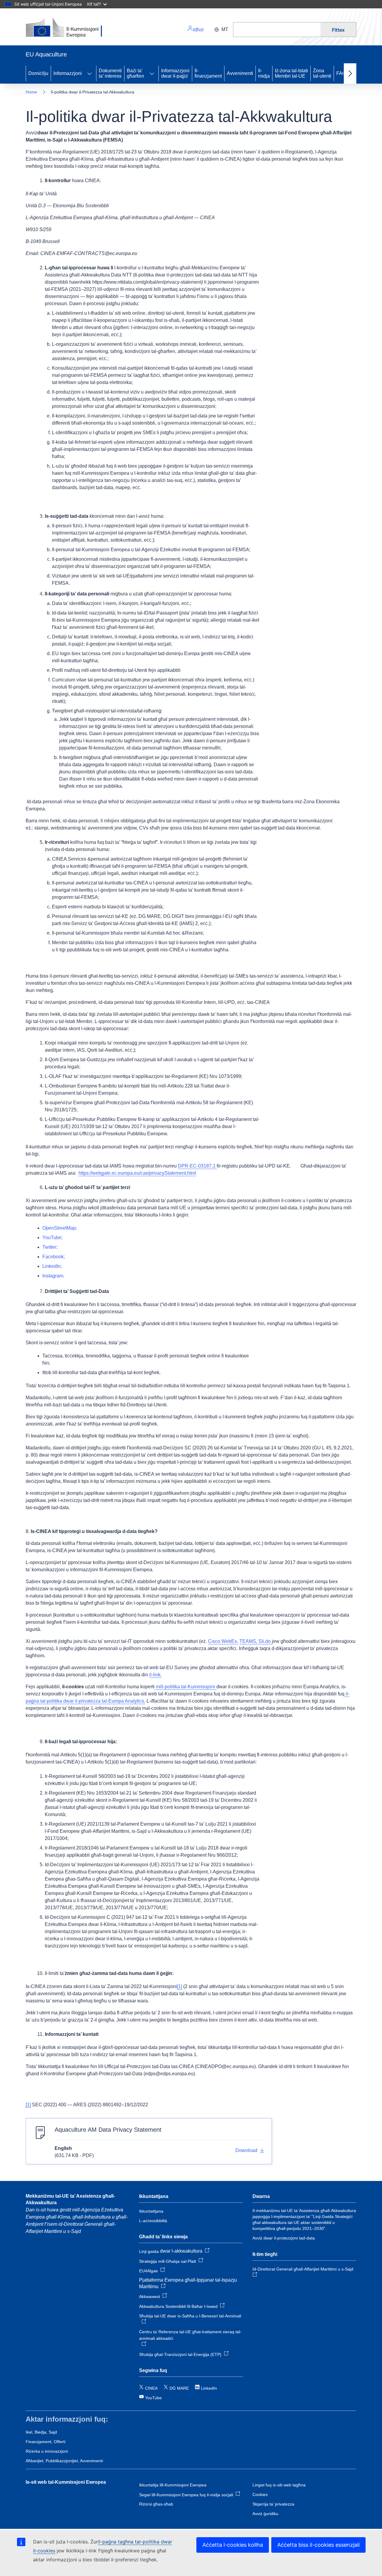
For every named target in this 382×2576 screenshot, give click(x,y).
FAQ (341, 73)
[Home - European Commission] (67, 28)
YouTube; (53, 1238)
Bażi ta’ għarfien (135, 73)
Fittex (338, 30)
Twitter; (50, 1247)
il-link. (155, 1675)
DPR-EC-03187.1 (197, 1166)
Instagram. (53, 1276)
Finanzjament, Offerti (46, 2442)
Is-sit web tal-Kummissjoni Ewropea (66, 2482)
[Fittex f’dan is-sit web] (277, 30)
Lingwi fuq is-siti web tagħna (279, 2485)
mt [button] (225, 29)
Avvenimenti (240, 73)
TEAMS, (248, 1641)
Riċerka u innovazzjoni (47, 2451)
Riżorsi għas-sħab (156, 2504)
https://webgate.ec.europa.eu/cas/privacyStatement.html (137, 1173)
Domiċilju (38, 73)
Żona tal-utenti (322, 73)
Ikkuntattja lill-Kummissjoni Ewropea (173, 2485)
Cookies (260, 2494)
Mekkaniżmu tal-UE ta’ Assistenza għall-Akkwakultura (70, 2199)
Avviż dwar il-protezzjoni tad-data (284, 2238)
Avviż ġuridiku (265, 2514)
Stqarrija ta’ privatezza (273, 2504)
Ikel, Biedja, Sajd (41, 2432)
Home (31, 92)
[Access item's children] (90, 73)
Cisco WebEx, (223, 1641)
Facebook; (54, 1257)
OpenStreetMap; (60, 1228)
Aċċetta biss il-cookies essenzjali (318, 2545)
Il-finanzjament (208, 73)
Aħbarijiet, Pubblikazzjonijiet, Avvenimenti (64, 2461)
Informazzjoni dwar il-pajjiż (175, 73)
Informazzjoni (68, 73)
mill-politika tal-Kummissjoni (185, 1687)
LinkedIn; (52, 1266)
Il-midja (264, 73)
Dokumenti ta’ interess (110, 73)
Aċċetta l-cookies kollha (233, 2545)
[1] (180, 1986)
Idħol (198, 30)
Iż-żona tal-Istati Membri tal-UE (291, 73)
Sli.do (265, 1641)
